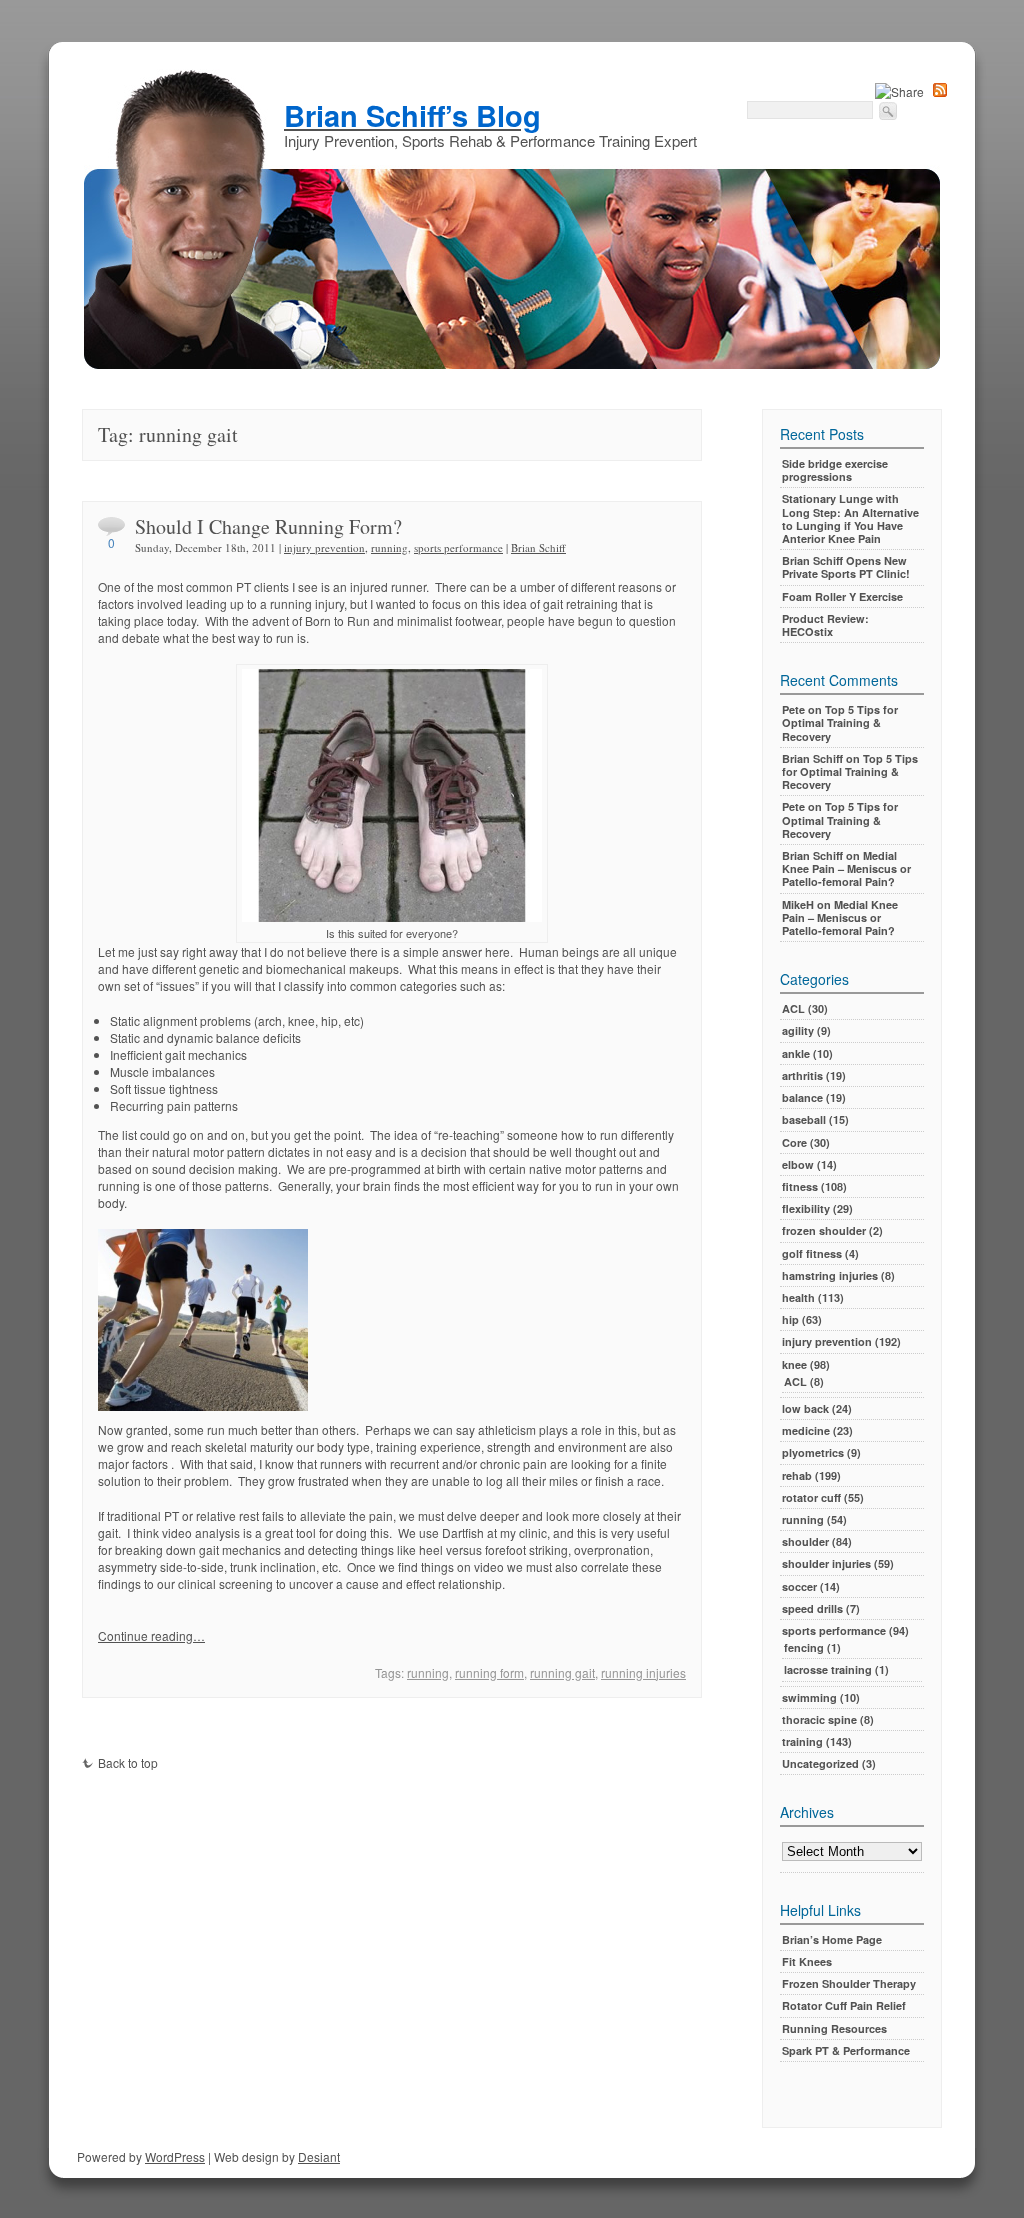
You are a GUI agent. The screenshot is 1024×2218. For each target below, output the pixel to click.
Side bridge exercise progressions (835, 470)
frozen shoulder (824, 1230)
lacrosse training (828, 1669)
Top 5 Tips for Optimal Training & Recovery (840, 722)
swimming (809, 1697)
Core (794, 1142)
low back (805, 1408)
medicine (806, 1430)
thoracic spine (819, 1719)
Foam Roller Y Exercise (842, 596)
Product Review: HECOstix (825, 625)
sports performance (458, 547)
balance (802, 1097)
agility (798, 1030)
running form (489, 1672)
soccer (799, 1586)
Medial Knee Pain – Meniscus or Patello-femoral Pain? (846, 868)
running (389, 547)
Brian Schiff (538, 547)
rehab (797, 1475)
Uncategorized (820, 1763)
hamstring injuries (830, 1275)
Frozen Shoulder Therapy (849, 1983)
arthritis (802, 1075)
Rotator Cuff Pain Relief (844, 2005)
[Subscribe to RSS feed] (940, 91)
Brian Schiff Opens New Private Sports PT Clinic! (846, 567)
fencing (804, 1647)
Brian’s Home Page (832, 1939)
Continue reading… (151, 1635)
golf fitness (812, 1253)
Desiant (319, 2156)
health (798, 1297)
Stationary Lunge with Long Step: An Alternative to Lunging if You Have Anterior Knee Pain (850, 518)
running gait (562, 1672)
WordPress (175, 2156)
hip (790, 1319)
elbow (798, 1164)
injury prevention (324, 547)
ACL (793, 1008)
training (802, 1741)
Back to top (128, 1762)
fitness (800, 1186)
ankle (796, 1053)
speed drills (812, 1608)
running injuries (643, 1672)
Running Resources (834, 2028)
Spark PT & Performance (846, 2050)
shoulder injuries (826, 1563)
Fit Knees (807, 1961)
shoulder (805, 1541)
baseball (804, 1119)
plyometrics (813, 1452)
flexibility (806, 1208)
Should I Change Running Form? (268, 526)
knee (794, 1364)
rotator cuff (811, 1497)
